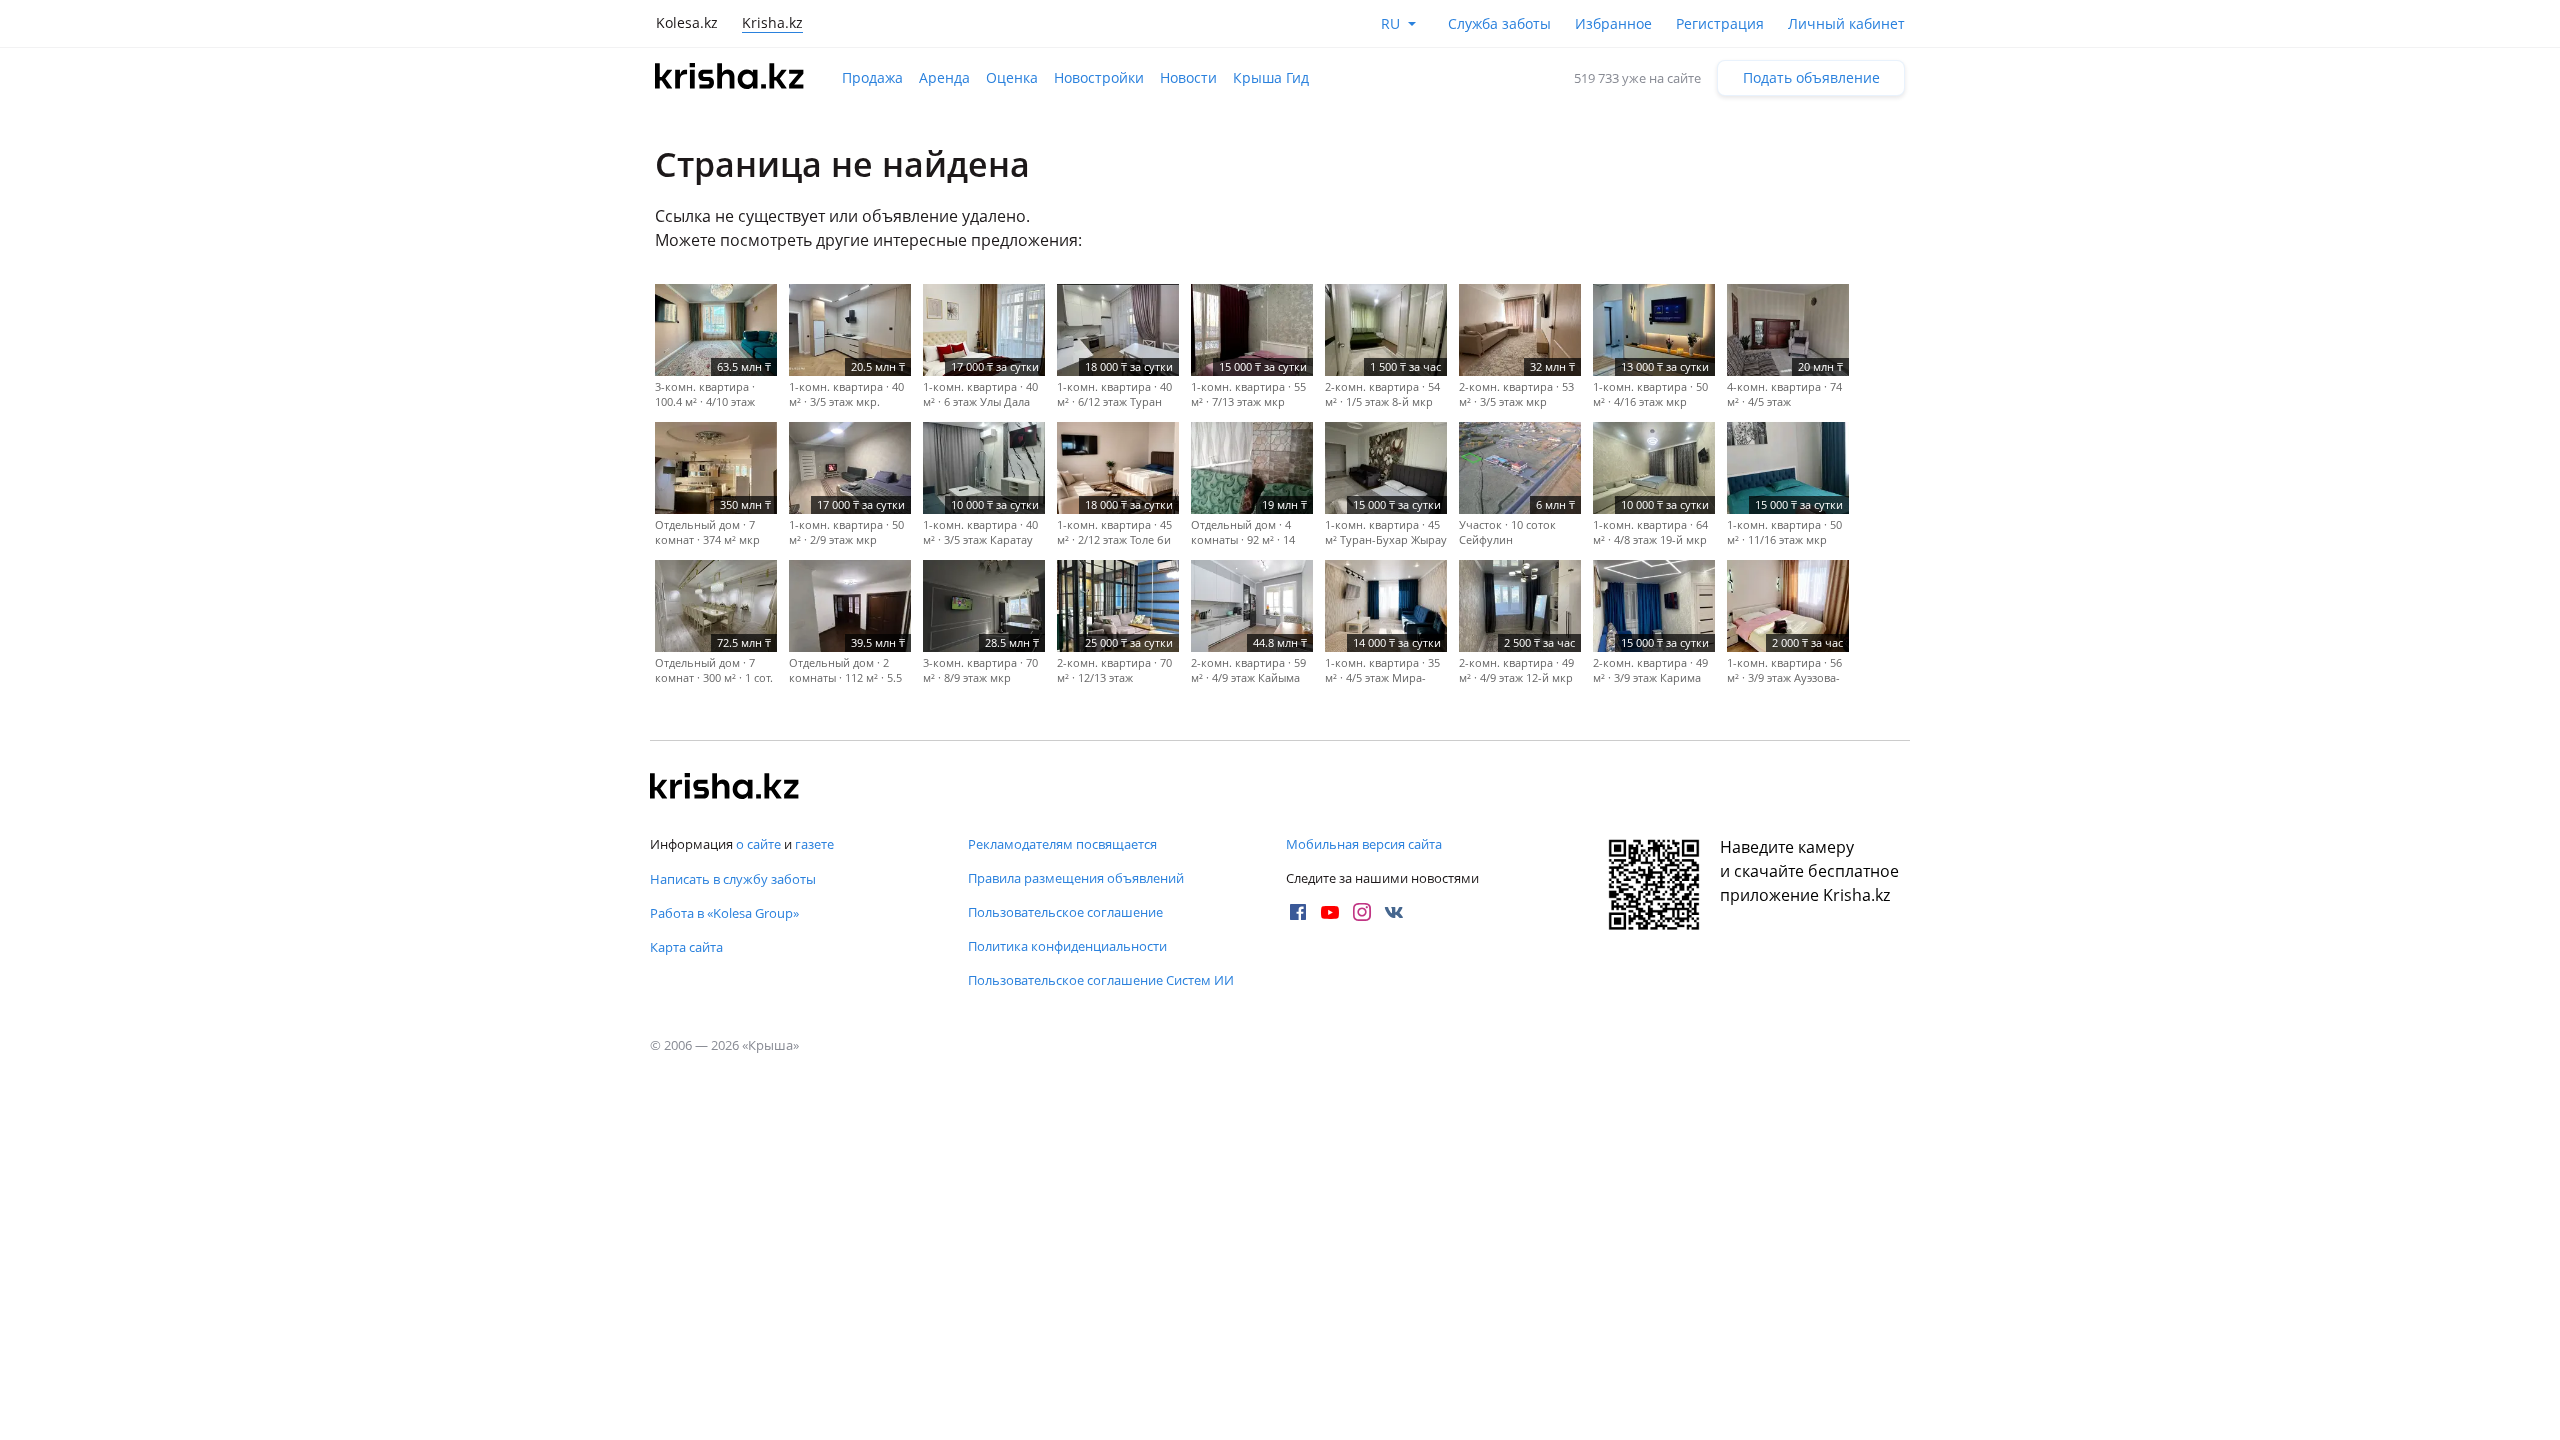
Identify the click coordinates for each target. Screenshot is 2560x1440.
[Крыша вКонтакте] (1394, 912)
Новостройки (1099, 77)
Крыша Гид (1271, 77)
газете (814, 844)
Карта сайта (686, 947)
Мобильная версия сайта (1364, 844)
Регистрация (1720, 23)
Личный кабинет (1846, 23)
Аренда (944, 77)
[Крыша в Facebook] (1298, 912)
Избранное (1613, 23)
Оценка (1012, 77)
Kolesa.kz (687, 22)
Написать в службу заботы (733, 879)
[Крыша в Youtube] (1330, 912)
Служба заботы (1499, 23)
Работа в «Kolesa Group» (724, 913)
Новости (1188, 77)
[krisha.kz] (725, 788)
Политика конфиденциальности (1067, 946)
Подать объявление (1811, 77)
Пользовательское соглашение (1065, 912)
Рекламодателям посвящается (1062, 844)
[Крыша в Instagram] (1362, 912)
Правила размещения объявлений (1076, 878)
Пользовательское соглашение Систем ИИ (1101, 980)
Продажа (872, 77)
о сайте (758, 844)
